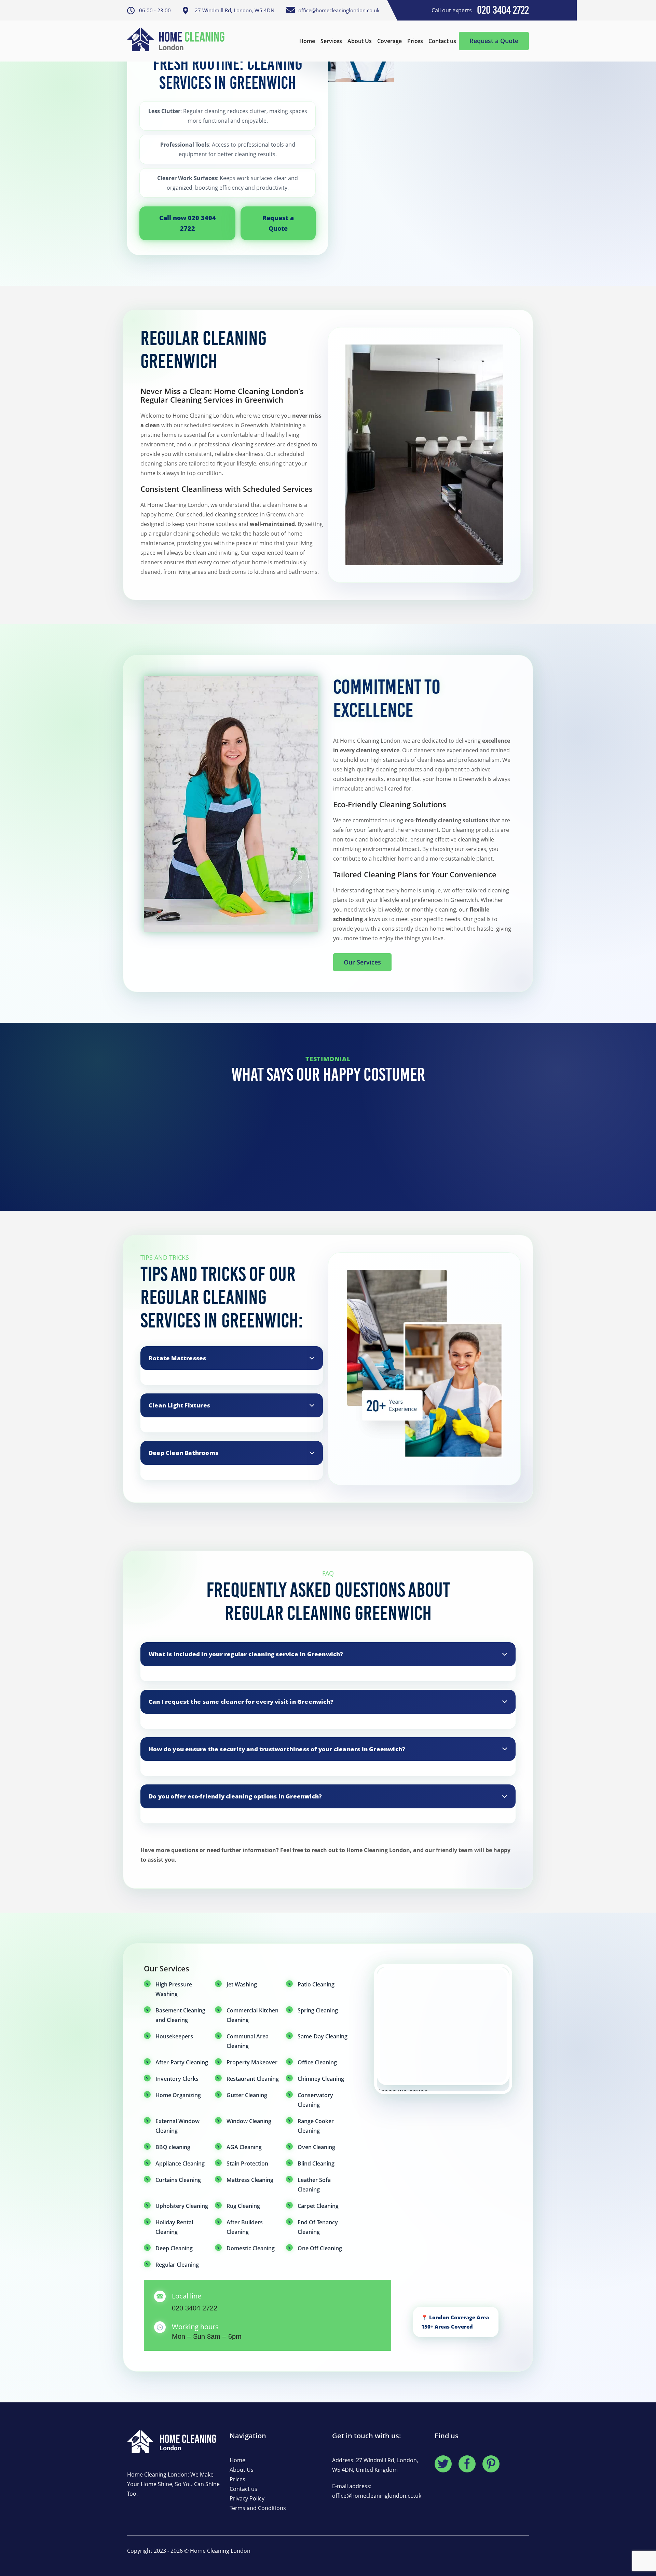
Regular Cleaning (177, 2265)
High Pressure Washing (174, 1989)
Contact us (442, 41)
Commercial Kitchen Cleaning (252, 2015)
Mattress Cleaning (250, 2180)
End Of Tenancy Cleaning (318, 2227)
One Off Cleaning (320, 2248)
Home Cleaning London (220, 2551)
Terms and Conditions (258, 2508)
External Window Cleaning (177, 2126)
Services (331, 41)
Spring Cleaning (318, 2010)
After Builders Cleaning (245, 2227)
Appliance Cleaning (180, 2163)
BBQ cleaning (173, 2147)
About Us (360, 41)
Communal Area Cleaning (248, 2041)
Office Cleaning (317, 2062)
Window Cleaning (249, 2121)
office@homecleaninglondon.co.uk (377, 2496)
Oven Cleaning (316, 2147)
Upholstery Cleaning (182, 2206)
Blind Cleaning (316, 2163)
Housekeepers (174, 2036)
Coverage (389, 41)
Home (307, 41)
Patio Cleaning (316, 1984)
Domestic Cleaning (251, 2248)
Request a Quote (494, 41)
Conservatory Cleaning (315, 2100)
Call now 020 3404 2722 (188, 223)
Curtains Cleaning (178, 2180)
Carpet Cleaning (318, 2206)
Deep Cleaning (174, 2248)
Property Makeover (252, 2062)
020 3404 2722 (195, 2308)
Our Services (362, 962)
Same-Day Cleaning (323, 2036)
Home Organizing (178, 2095)
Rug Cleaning (243, 2206)
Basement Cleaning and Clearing (180, 2015)
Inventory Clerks (177, 2079)
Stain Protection (247, 2163)
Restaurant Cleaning (253, 2079)
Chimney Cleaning (321, 2079)
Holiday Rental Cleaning (174, 2227)
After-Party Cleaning (182, 2062)
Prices (415, 41)
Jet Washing (242, 1984)
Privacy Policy (247, 2498)
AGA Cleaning (244, 2147)
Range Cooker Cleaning (316, 2126)
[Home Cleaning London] (179, 41)
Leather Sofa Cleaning (314, 2185)
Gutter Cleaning (247, 2095)
